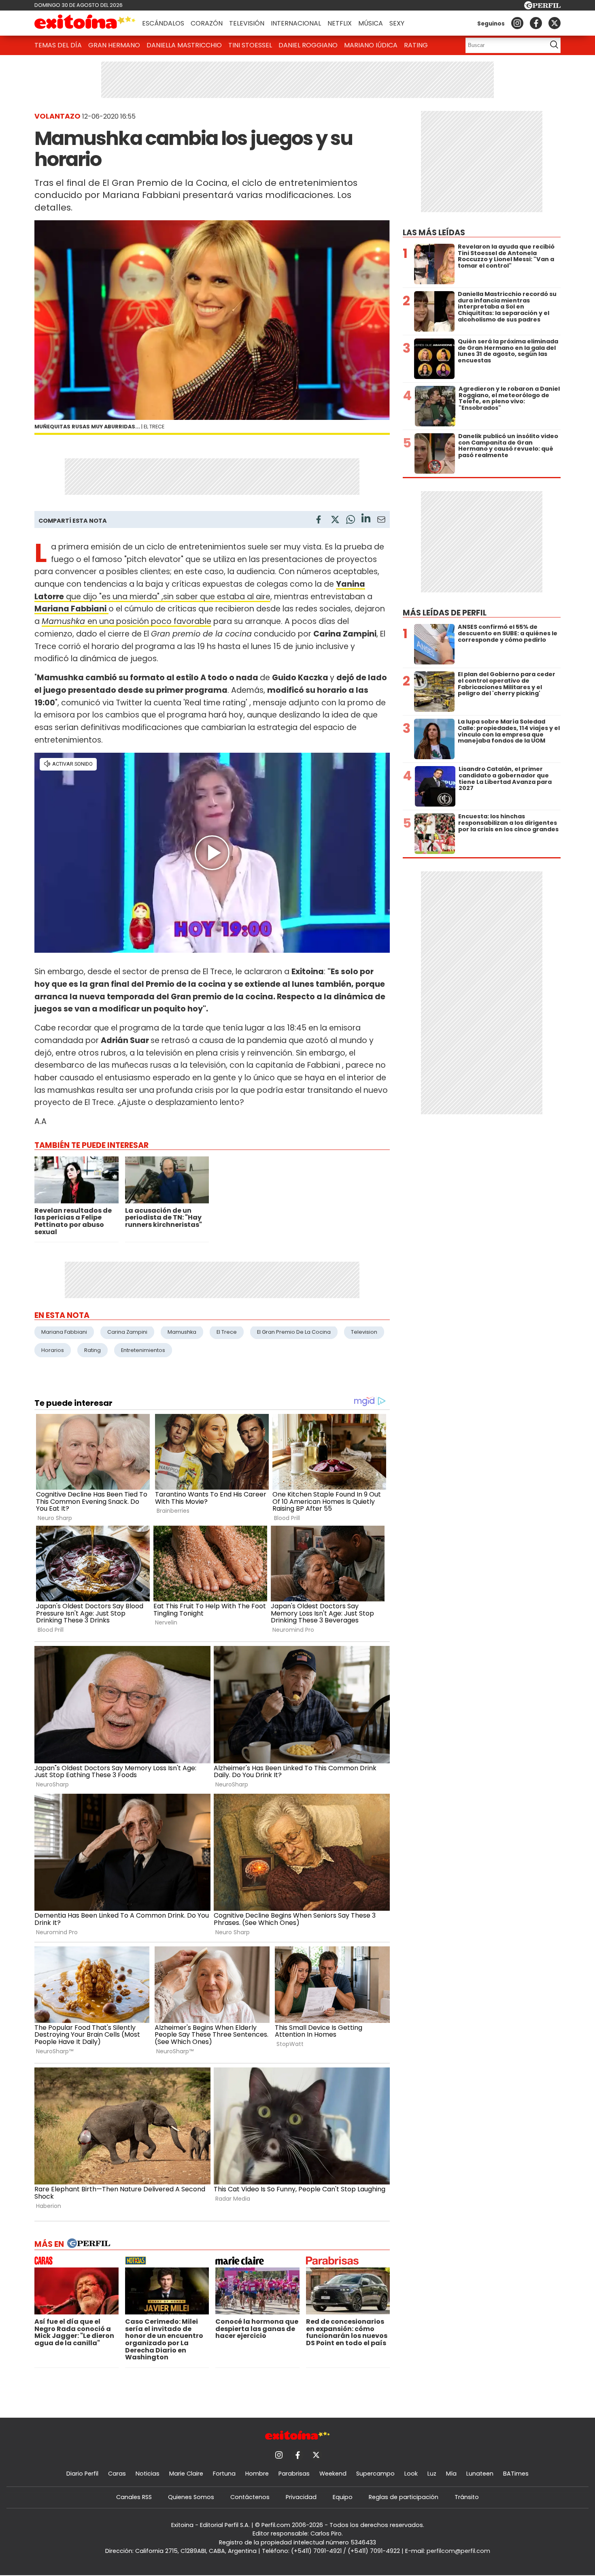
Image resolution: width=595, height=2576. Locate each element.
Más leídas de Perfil (445, 613)
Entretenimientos (143, 1350)
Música (371, 23)
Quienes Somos (191, 2497)
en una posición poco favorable (126, 621)
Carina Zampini (127, 1332)
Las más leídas (434, 233)
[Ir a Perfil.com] (542, 7)
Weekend (333, 2474)
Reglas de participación (404, 2497)
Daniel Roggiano (308, 45)
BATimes (516, 2474)
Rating (416, 45)
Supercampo (375, 2474)
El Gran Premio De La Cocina (294, 1332)
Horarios (53, 1350)
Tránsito (467, 2497)
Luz (432, 2474)
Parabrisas (294, 2474)
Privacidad (301, 2497)
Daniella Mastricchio (184, 45)
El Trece (227, 1332)
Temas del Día (58, 45)
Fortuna (224, 2474)
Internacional (296, 23)
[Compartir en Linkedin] (366, 519)
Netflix (340, 23)
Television (364, 1332)
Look (411, 2474)
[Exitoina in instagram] (517, 23)
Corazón (207, 23)
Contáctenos (250, 2497)
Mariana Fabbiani (64, 1332)
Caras (117, 2474)
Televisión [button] (247, 23)
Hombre (257, 2474)
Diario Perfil (82, 2474)
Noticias (148, 2474)
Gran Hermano (114, 45)
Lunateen (480, 2474)
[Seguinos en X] (555, 23)
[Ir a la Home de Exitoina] (85, 23)
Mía (451, 2474)
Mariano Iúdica (371, 45)
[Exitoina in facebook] (536, 23)
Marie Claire (186, 2474)
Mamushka (182, 1332)
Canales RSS (134, 2497)
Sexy (397, 23)
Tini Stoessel (250, 45)
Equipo (343, 2497)
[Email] (381, 521)
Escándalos (163, 23)
